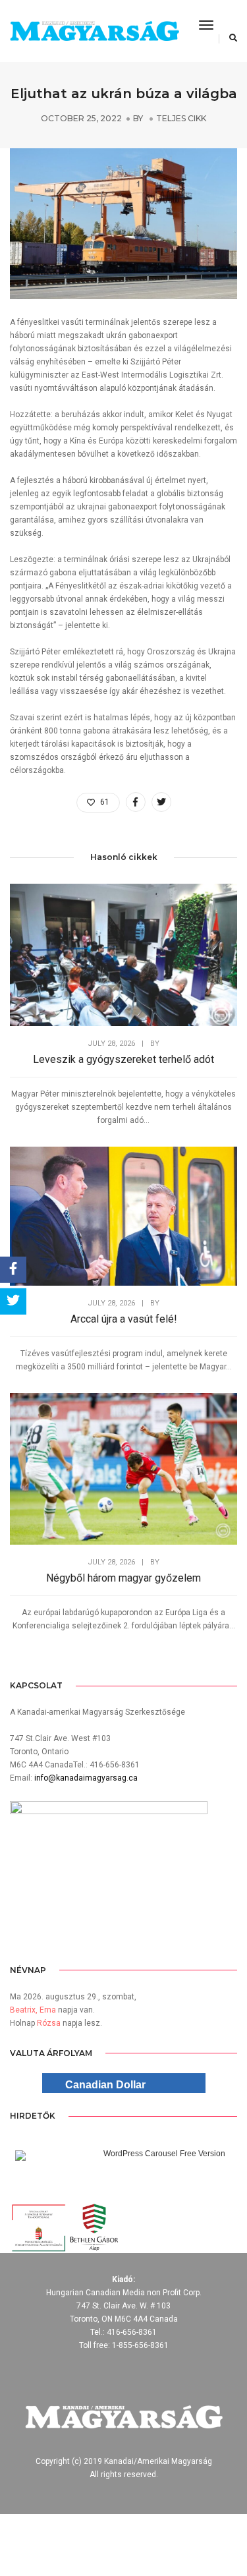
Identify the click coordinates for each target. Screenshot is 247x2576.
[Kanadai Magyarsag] (95, 31)
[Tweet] (13, 1302)
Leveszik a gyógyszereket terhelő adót (123, 1059)
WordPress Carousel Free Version (164, 2154)
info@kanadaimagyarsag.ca (86, 1778)
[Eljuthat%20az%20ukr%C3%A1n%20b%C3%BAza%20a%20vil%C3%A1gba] (136, 802)
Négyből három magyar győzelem (123, 1578)
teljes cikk (181, 118)
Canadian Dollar (105, 2085)
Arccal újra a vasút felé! (124, 1319)
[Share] (13, 1269)
